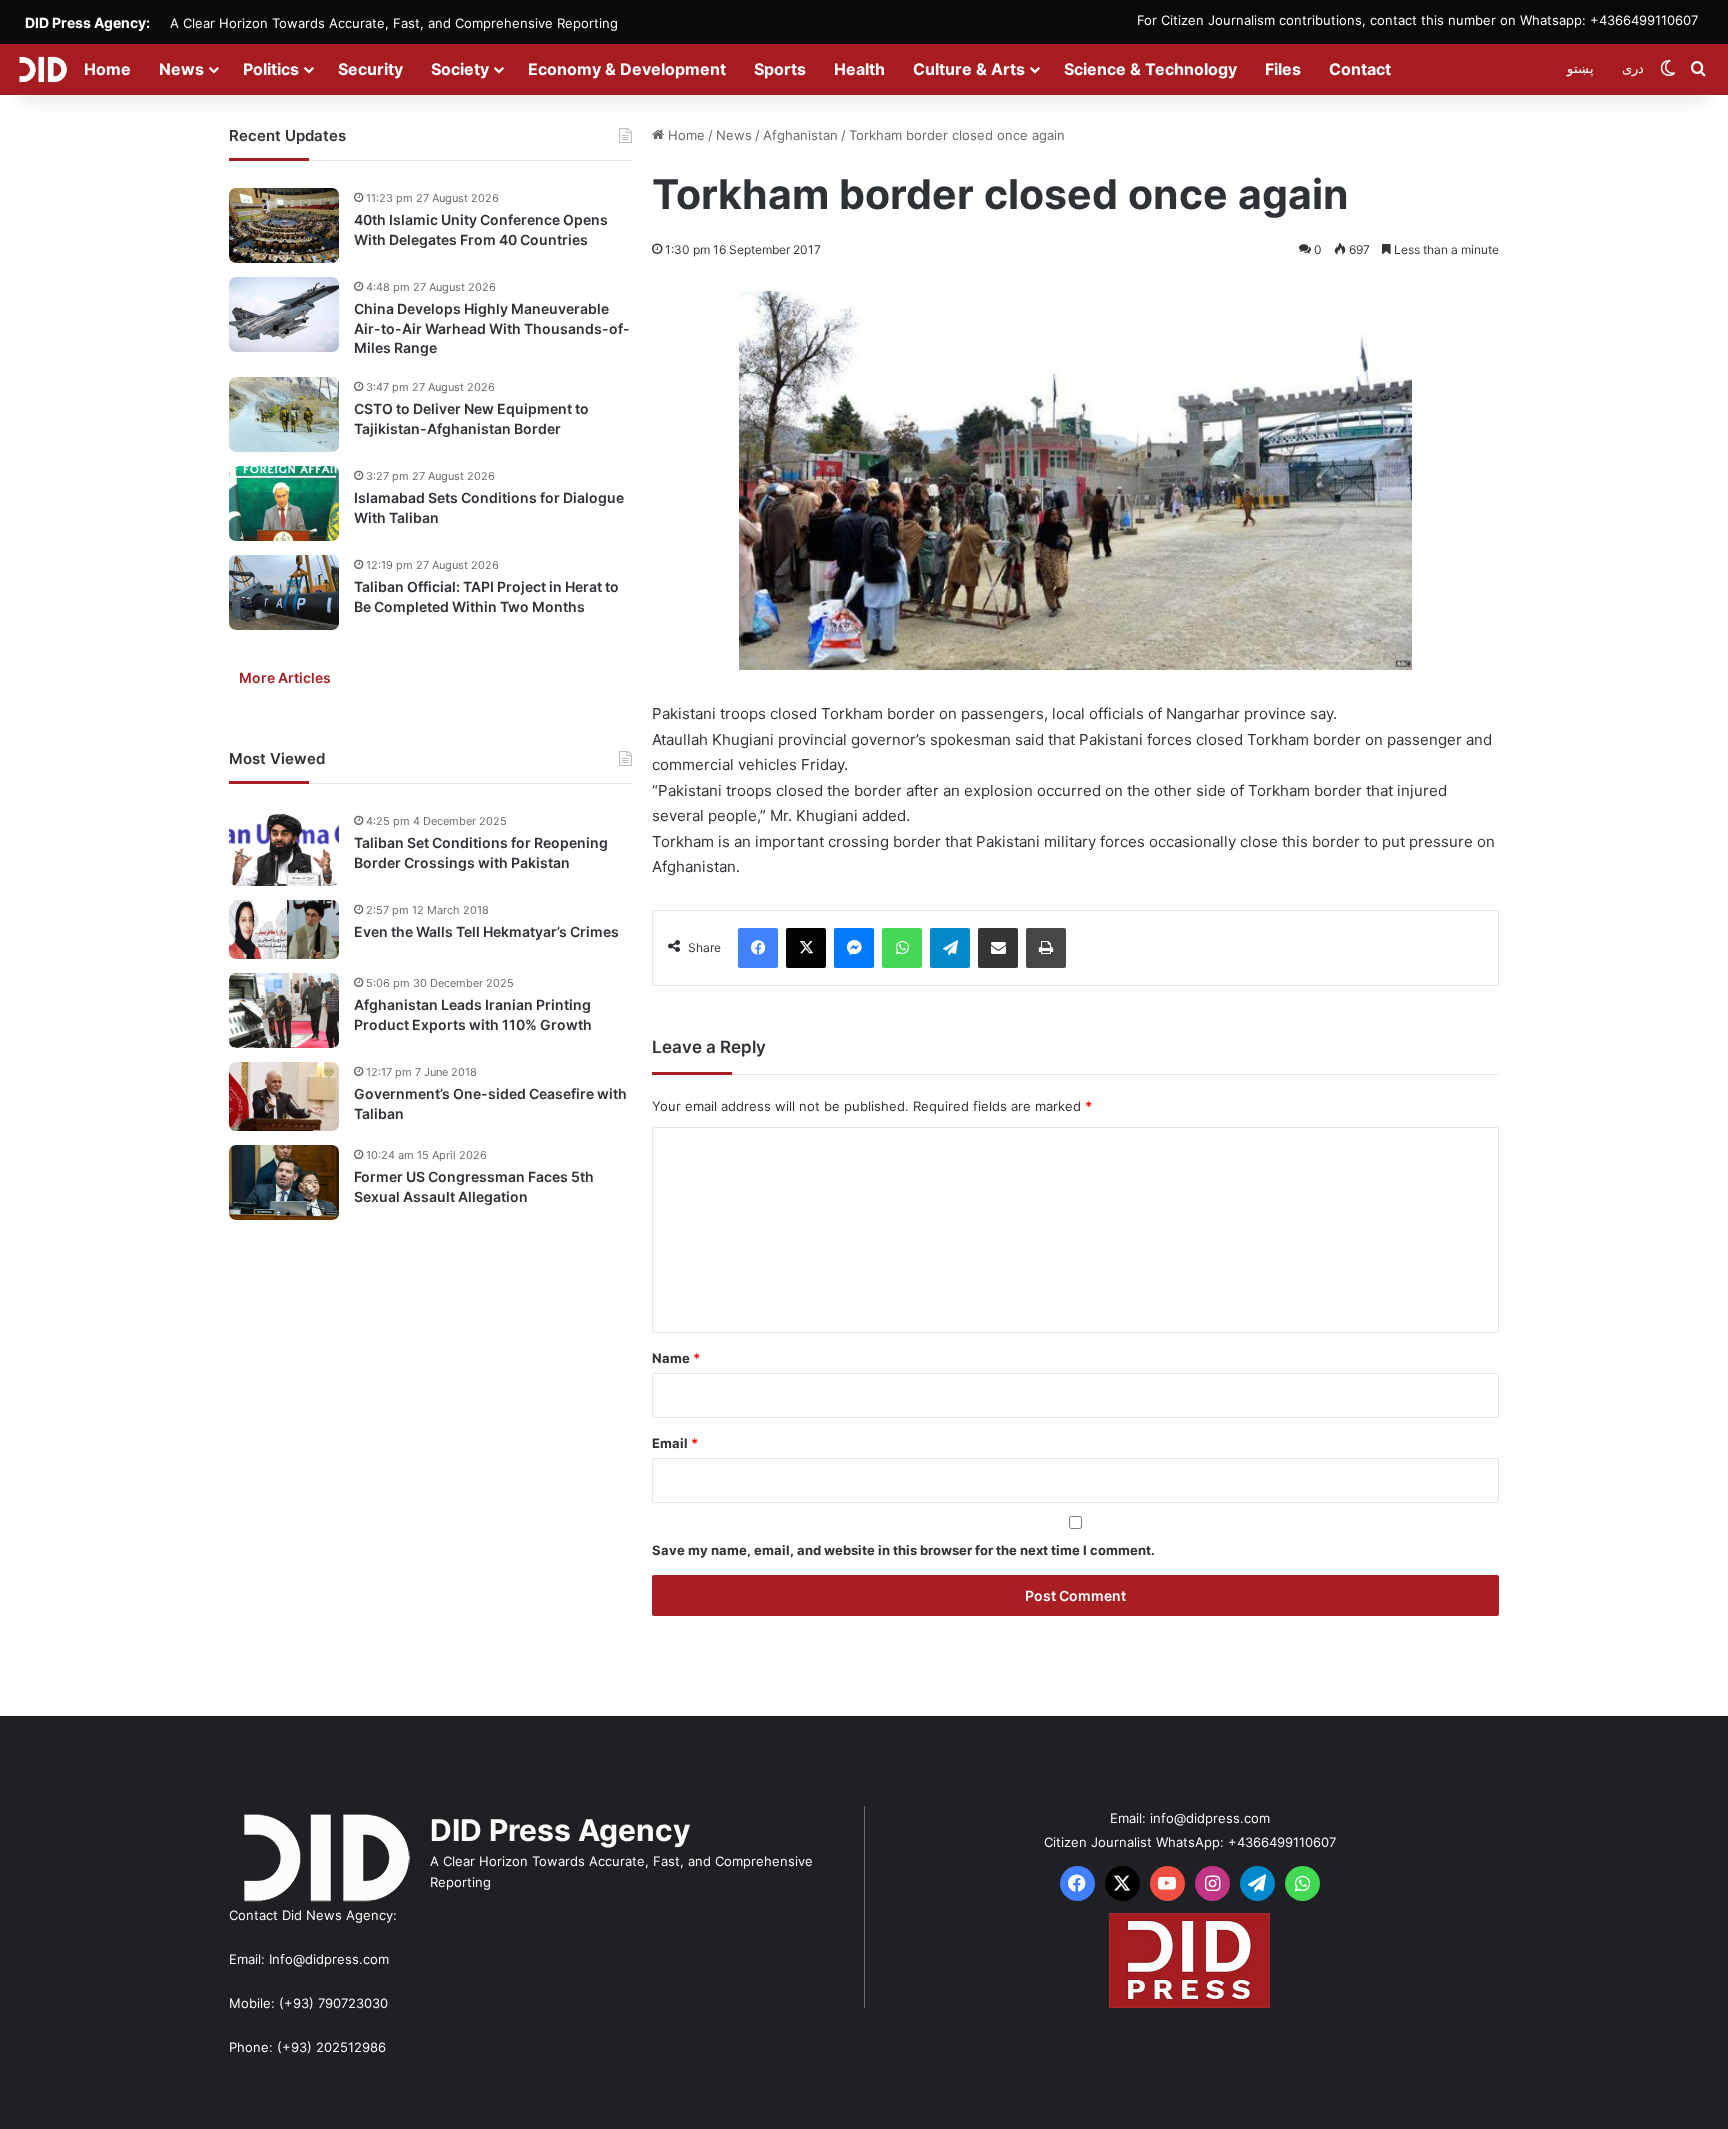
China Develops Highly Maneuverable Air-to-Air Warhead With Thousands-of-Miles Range (492, 328)
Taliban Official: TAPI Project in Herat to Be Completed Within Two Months (486, 596)
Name (676, 1358)
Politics (271, 69)
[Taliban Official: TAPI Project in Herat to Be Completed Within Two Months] (284, 592)
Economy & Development (627, 69)
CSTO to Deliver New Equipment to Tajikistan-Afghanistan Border (471, 418)
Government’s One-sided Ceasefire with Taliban (490, 1103)
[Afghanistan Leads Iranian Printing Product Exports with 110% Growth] (284, 1010)
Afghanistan (800, 135)
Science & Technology (1150, 69)
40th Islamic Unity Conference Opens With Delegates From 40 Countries (481, 229)
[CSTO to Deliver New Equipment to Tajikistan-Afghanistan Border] (284, 414)
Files (1283, 69)
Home (107, 69)
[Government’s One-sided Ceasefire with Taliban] (284, 1096)
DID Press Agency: (87, 22)
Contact (1360, 69)
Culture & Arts (969, 69)
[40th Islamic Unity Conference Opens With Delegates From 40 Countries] (284, 225)
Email (675, 1443)
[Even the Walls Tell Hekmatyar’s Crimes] (284, 930)
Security (370, 69)
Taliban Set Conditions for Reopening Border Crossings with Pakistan (481, 852)
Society (460, 69)
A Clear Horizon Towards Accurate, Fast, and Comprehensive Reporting (394, 23)
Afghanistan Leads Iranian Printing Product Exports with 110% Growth (473, 1014)
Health (859, 69)
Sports (780, 69)
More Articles (285, 677)
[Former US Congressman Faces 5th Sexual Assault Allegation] (284, 1182)
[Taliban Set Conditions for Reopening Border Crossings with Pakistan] (284, 848)
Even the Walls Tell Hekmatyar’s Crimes (486, 931)
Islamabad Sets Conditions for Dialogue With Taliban (489, 507)
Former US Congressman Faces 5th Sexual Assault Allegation (474, 1186)
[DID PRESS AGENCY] (42, 69)
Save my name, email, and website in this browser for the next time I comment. (903, 1550)
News (181, 69)
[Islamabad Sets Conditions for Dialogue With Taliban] (284, 503)
